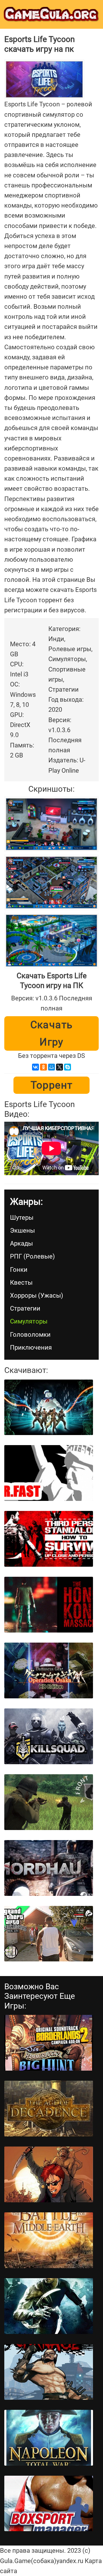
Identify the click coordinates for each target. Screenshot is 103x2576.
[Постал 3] (49, 2174)
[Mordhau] (49, 1868)
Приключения (31, 1348)
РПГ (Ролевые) (32, 1256)
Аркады (21, 1243)
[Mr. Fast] (49, 1473)
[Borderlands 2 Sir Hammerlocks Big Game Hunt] (49, 2043)
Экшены (22, 1231)
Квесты (21, 1283)
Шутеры (22, 1218)
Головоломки (30, 1335)
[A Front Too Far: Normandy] (49, 1802)
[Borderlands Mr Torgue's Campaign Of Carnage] (49, 2372)
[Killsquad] (49, 1736)
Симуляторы (29, 1321)
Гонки (19, 1270)
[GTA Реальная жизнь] (49, 1934)
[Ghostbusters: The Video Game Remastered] (49, 1407)
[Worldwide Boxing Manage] (49, 2504)
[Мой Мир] (51, 1067)
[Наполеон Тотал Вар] (49, 2438)
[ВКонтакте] (35, 1067)
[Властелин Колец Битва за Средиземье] (49, 2240)
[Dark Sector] (49, 2306)
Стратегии (25, 1308)
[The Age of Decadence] (49, 2109)
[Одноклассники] (43, 1067)
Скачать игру (52, 1033)
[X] (60, 1067)
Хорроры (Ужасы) (37, 1295)
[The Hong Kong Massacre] (49, 1605)
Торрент (52, 1085)
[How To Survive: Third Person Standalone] (49, 1539)
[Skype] (68, 1067)
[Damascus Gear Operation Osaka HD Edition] (49, 1670)
